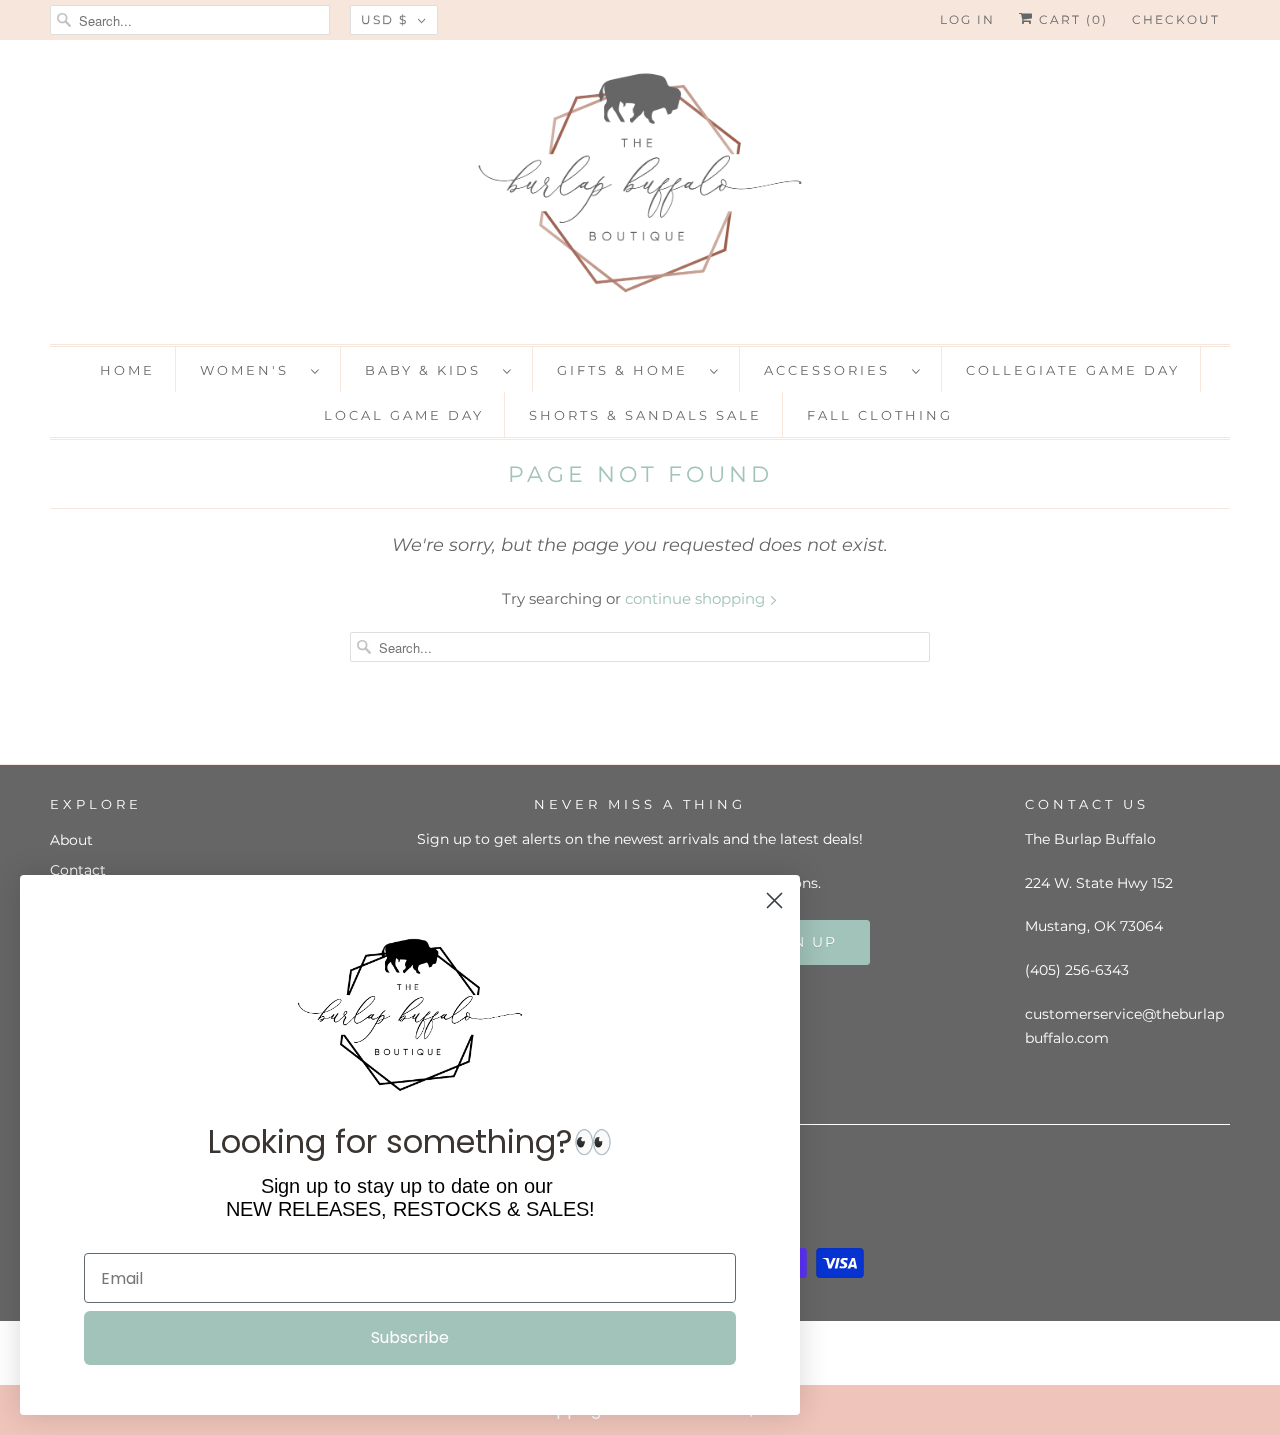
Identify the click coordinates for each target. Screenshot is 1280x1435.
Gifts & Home (628, 370)
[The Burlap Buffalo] (640, 189)
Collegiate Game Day (1073, 370)
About (71, 840)
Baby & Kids (429, 370)
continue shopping (697, 598)
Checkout (1176, 19)
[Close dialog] (1260, 1409)
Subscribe (410, 1337)
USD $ (384, 19)
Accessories (833, 370)
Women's (250, 370)
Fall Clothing (880, 415)
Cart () (1071, 19)
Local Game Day (404, 415)
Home (127, 370)
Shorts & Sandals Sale (645, 415)
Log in (967, 19)
